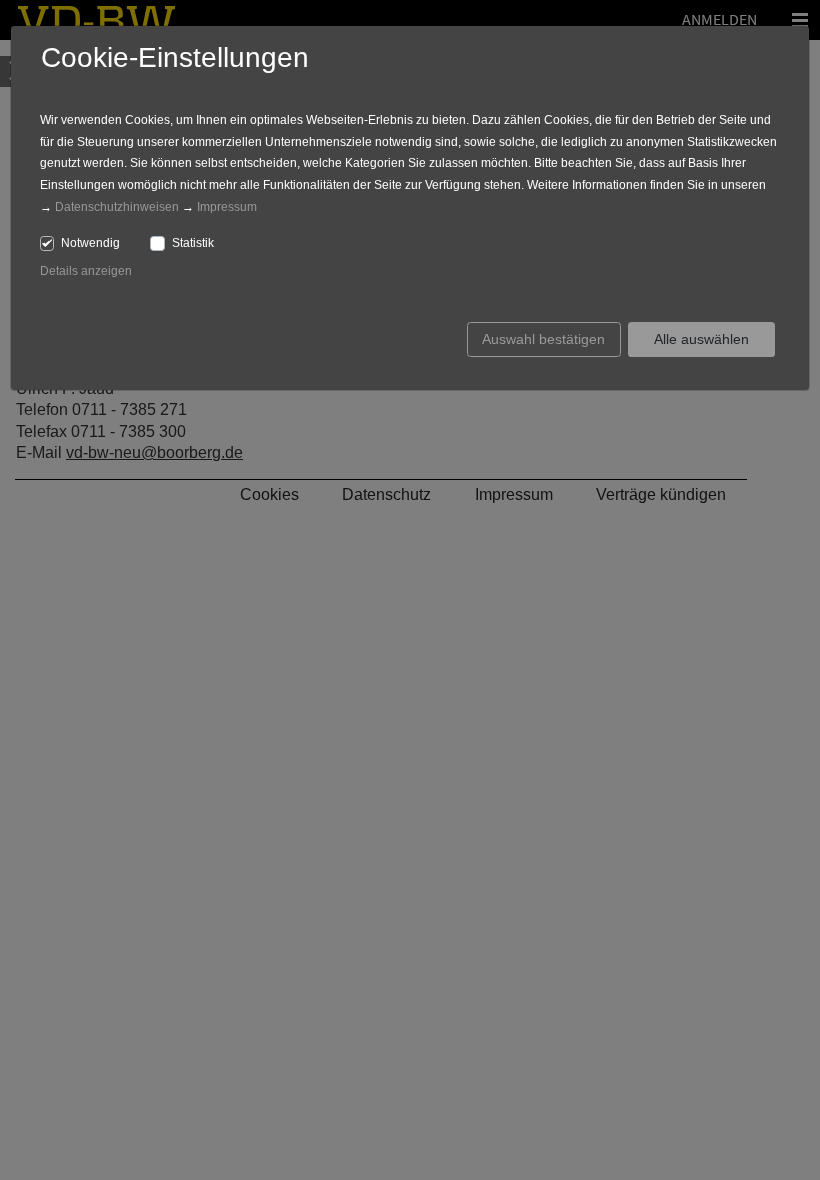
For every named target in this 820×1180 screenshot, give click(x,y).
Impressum (227, 207)
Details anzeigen (86, 271)
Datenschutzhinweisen (117, 207)
